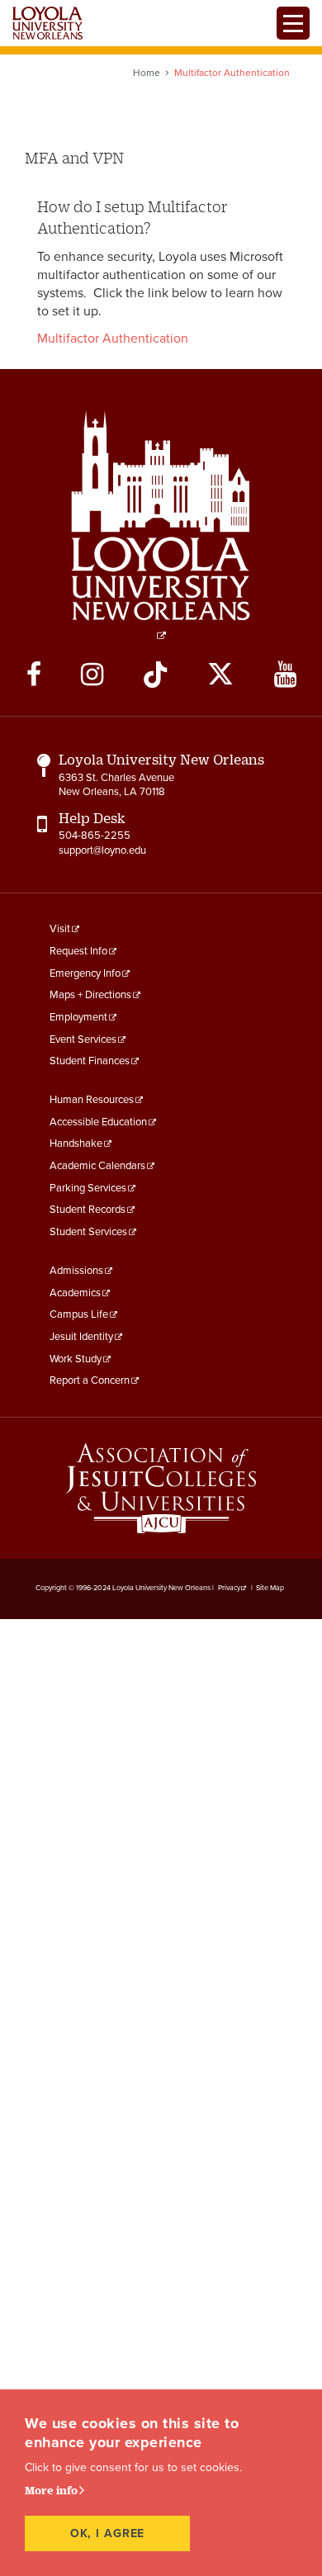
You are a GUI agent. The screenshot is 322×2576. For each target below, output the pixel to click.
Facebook (34, 675)
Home (147, 73)
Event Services (83, 1039)
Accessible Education (98, 1122)
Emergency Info (85, 973)
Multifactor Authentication (113, 339)
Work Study (76, 1359)
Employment (78, 1017)
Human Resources (92, 1100)
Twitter (220, 675)
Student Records (88, 1210)
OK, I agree (108, 2533)
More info (51, 2490)
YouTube (285, 675)
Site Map (270, 1588)
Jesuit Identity (81, 1337)
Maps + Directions (90, 995)
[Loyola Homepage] (161, 525)
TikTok (155, 675)
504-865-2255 (95, 836)
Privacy (229, 1588)
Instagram (92, 675)
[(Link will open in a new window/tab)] (161, 1488)
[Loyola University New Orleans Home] (47, 23)
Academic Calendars (97, 1166)
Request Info (78, 951)
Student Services (88, 1232)
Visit (60, 929)
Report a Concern (90, 1380)
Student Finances (90, 1061)
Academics (75, 1293)
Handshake (76, 1144)
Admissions (76, 1271)
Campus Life (79, 1314)
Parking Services (88, 1188)
